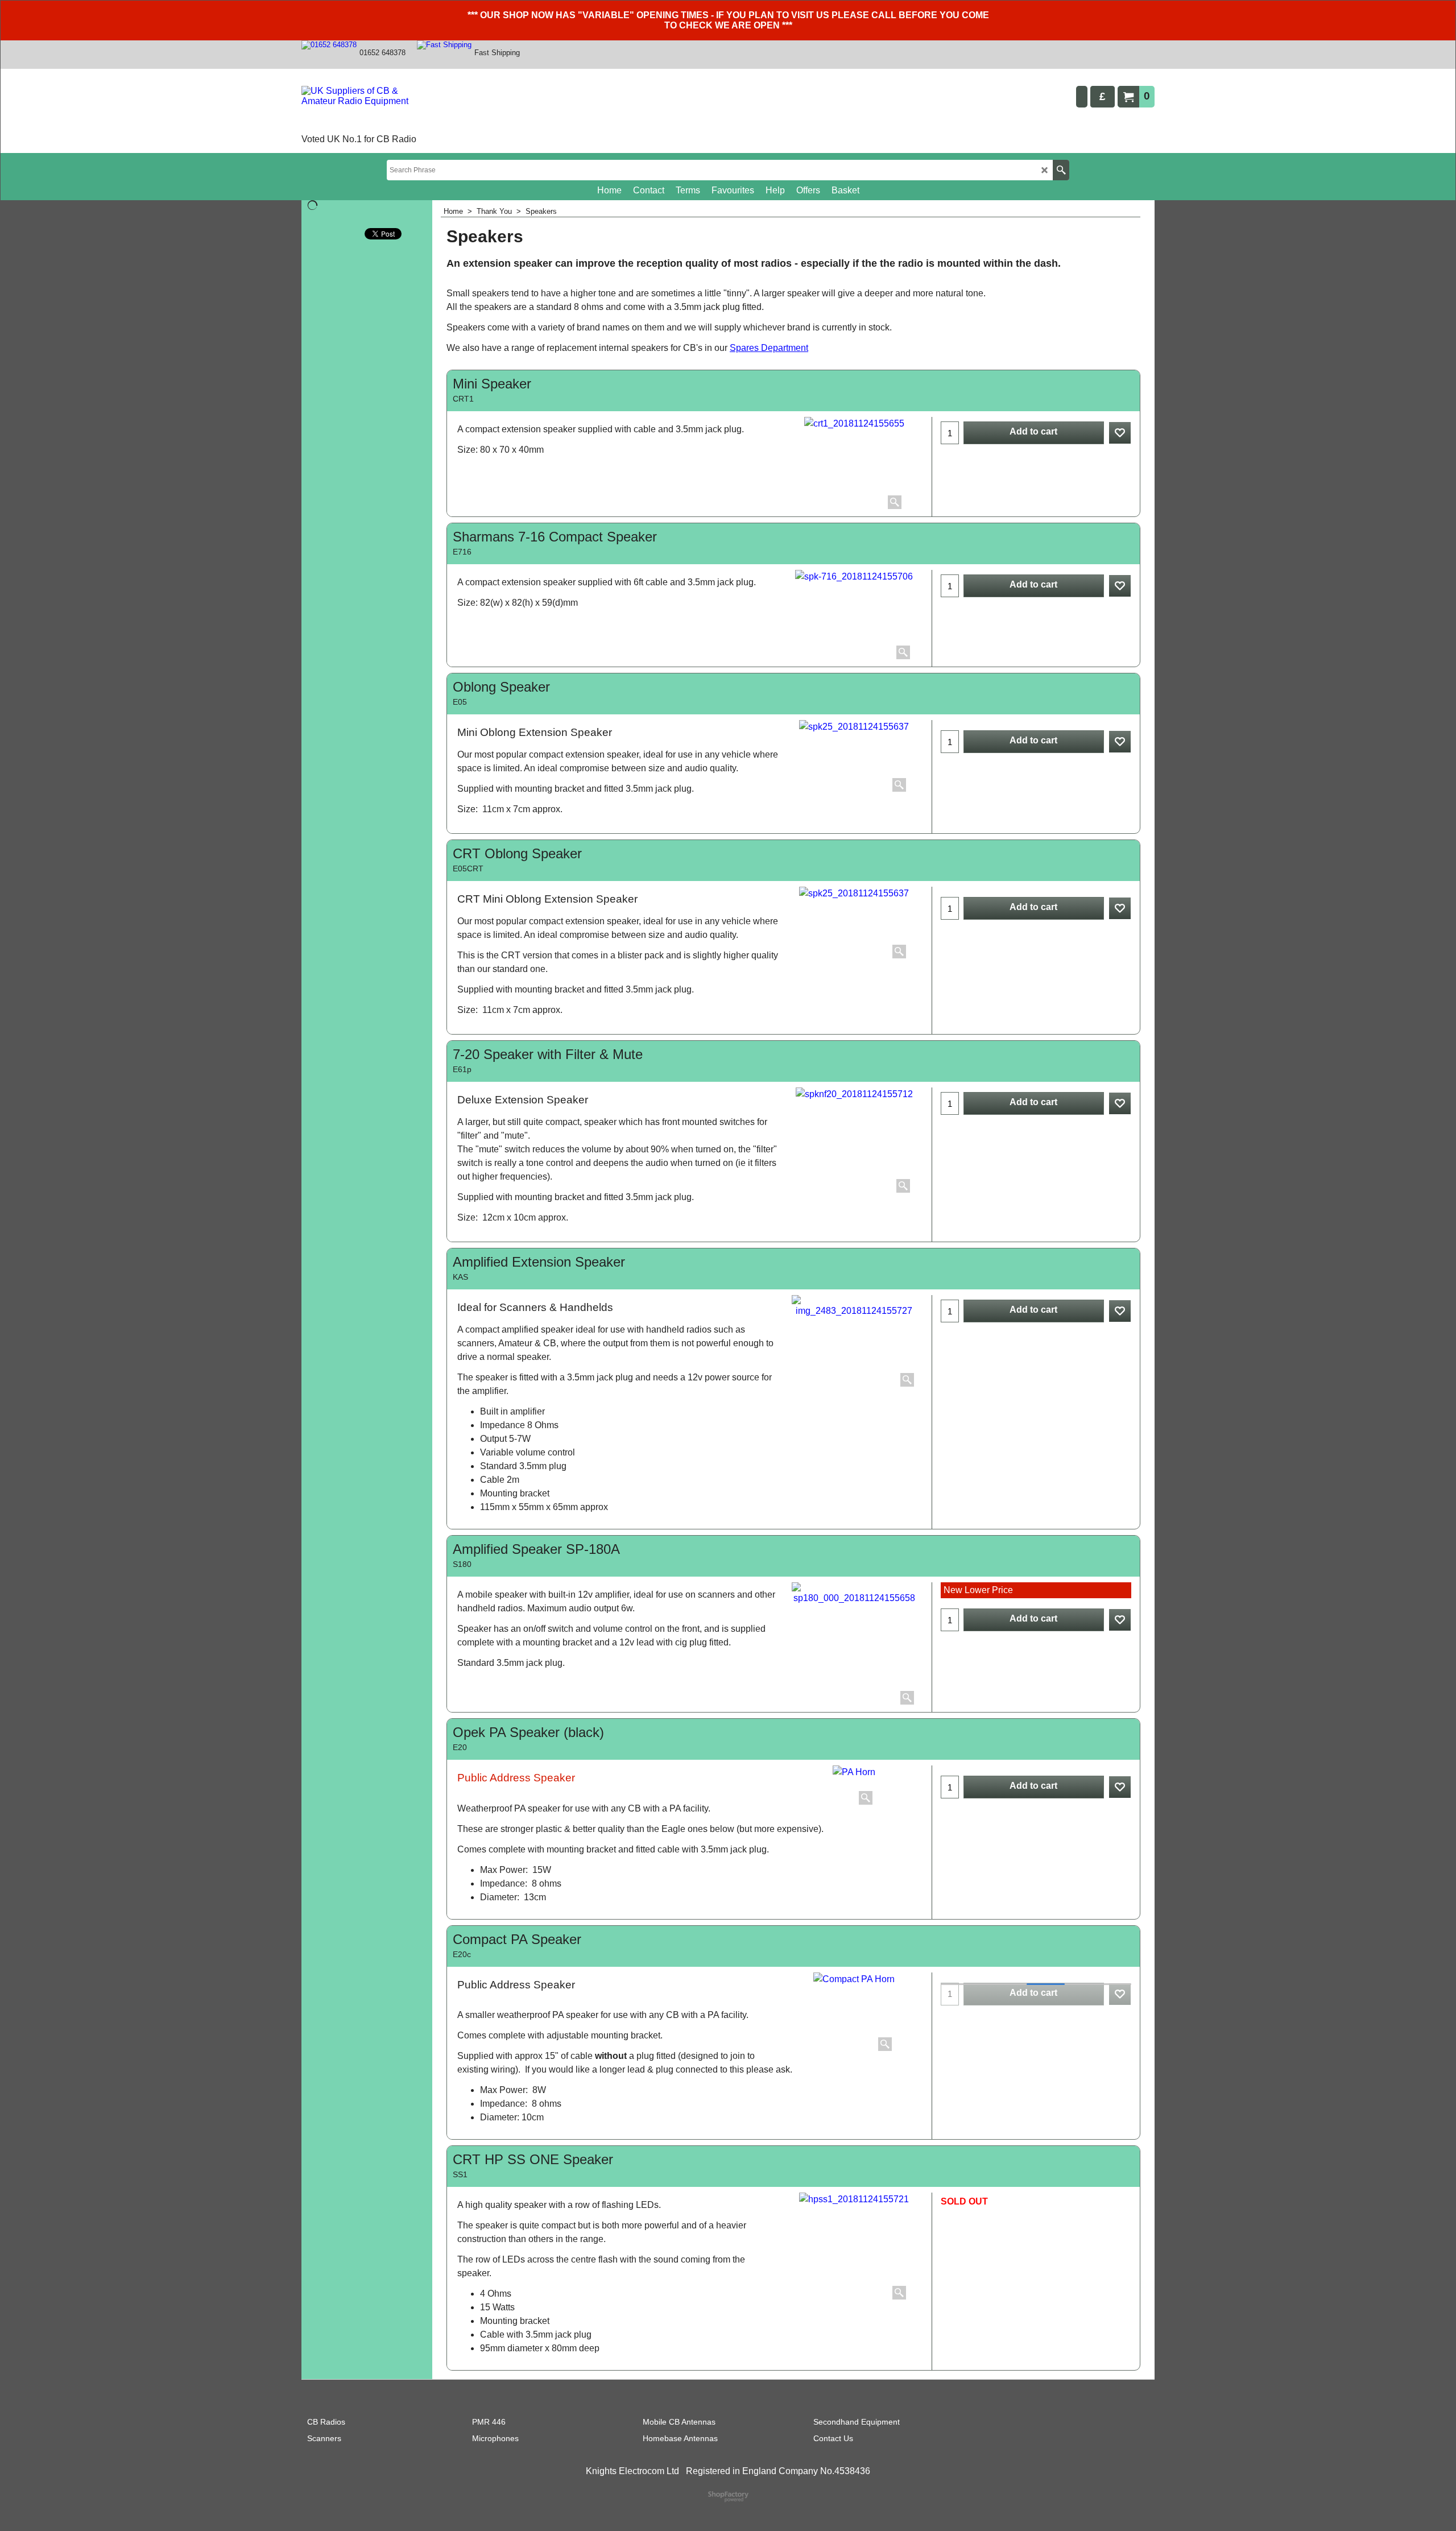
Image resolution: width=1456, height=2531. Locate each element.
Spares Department (769, 348)
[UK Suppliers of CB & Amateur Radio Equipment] (367, 109)
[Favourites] (1120, 433)
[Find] (1061, 170)
